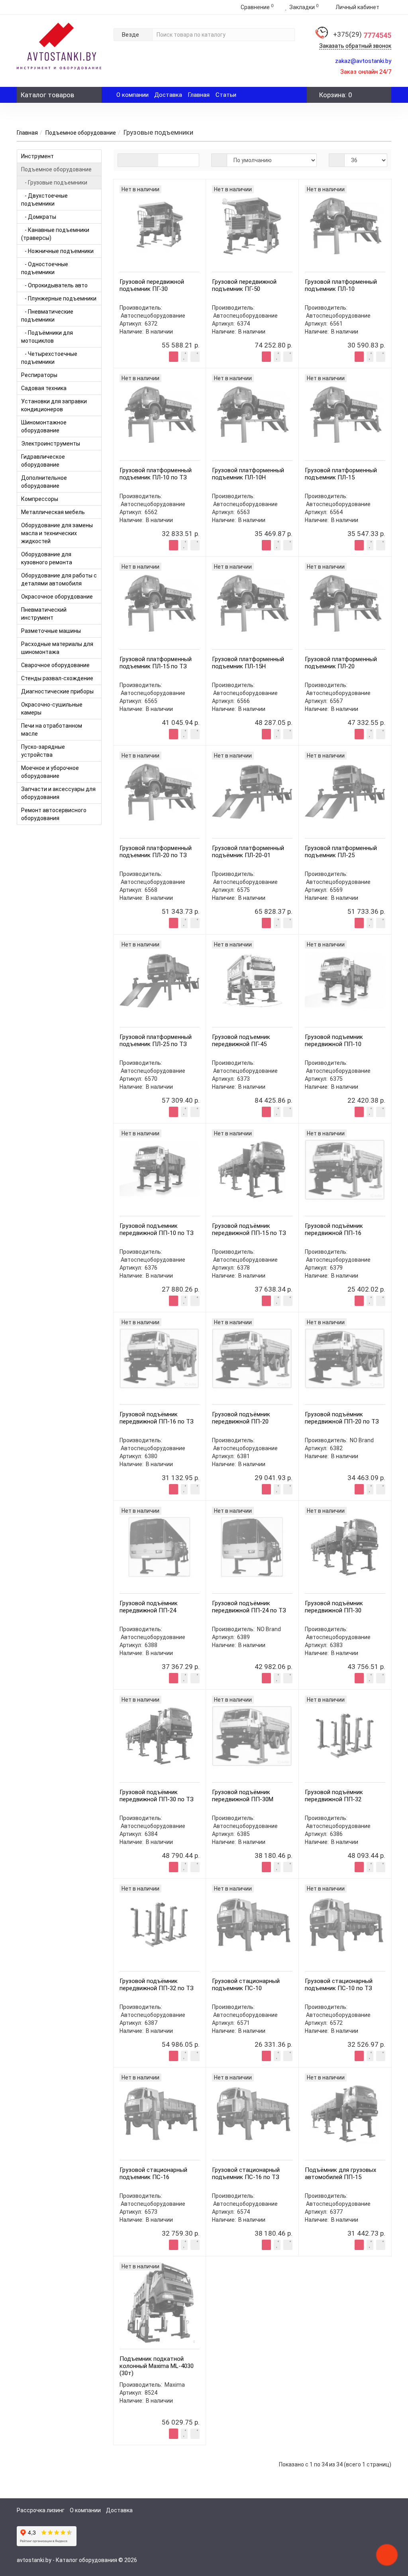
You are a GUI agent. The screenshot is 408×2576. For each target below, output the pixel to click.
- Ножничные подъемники (57, 251)
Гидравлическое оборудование (43, 461)
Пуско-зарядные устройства (43, 751)
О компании (132, 95)
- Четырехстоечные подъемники (49, 358)
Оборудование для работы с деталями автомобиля (59, 579)
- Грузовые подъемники (54, 183)
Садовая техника (44, 388)
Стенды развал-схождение (57, 678)
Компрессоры (40, 499)
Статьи (226, 95)
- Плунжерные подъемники (59, 298)
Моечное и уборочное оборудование (50, 772)
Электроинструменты (51, 444)
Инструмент (37, 156)
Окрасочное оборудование (57, 597)
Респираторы (39, 375)
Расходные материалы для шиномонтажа (57, 648)
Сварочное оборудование (55, 665)
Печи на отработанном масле (52, 730)
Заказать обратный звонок (355, 46)
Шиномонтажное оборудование (44, 426)
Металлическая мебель (53, 512)
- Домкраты (39, 217)
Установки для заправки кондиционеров (54, 405)
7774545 (362, 35)
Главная (199, 95)
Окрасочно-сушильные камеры (52, 709)
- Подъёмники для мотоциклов (47, 337)
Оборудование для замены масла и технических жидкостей (57, 533)
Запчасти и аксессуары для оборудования (58, 793)
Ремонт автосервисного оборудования (54, 814)
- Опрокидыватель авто (54, 285)
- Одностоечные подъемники (45, 268)
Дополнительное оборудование (44, 482)
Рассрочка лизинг (41, 2510)
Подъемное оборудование (81, 133)
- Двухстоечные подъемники (44, 200)
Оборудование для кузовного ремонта (47, 558)
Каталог (47, 95)
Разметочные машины (51, 631)
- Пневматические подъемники (47, 316)
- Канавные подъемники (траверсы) (55, 234)
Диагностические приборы (57, 691)
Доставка (168, 95)
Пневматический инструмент (44, 614)
